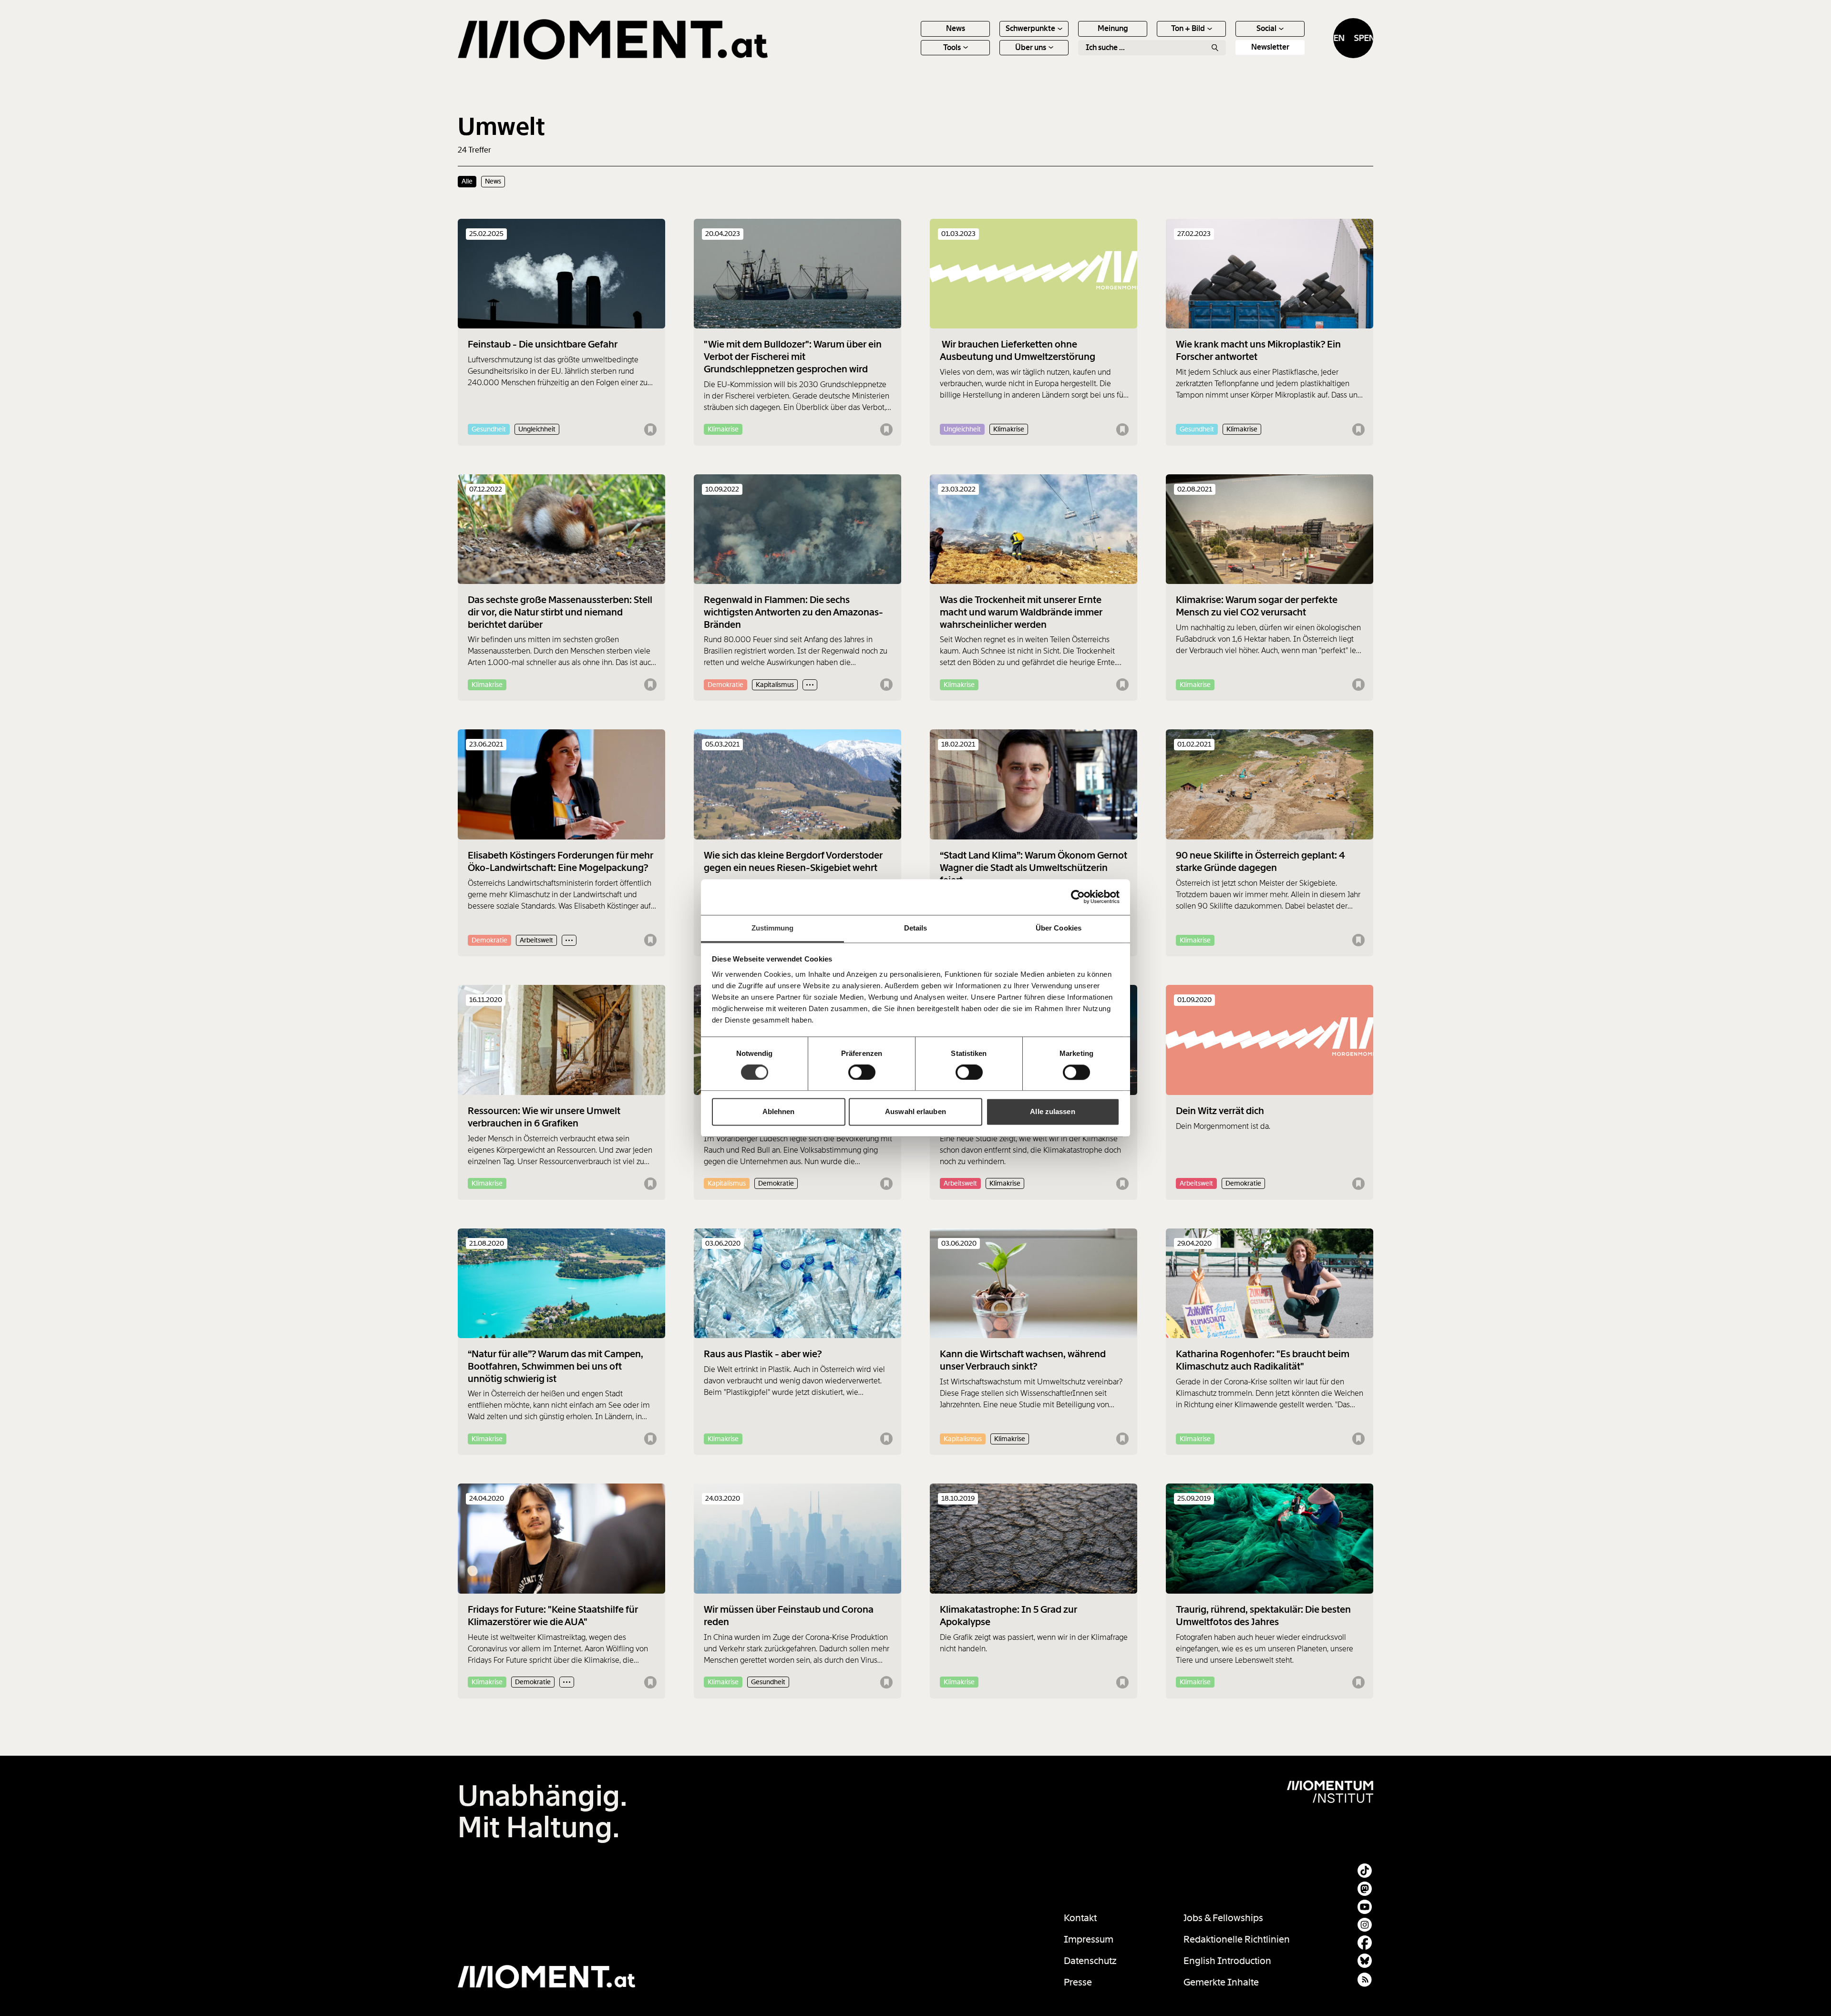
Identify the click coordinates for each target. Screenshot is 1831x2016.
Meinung (1113, 28)
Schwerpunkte (1030, 28)
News (956, 28)
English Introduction (1227, 1961)
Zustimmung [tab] (773, 928)
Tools (952, 47)
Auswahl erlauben (915, 1112)
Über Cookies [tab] (1059, 928)
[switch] (862, 1072)
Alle (467, 181)
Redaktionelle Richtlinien (1237, 1939)
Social (1266, 28)
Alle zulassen (1052, 1112)
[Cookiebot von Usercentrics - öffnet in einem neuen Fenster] (1078, 897)
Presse (1078, 1982)
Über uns (1031, 47)
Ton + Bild (1188, 28)
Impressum (1089, 1939)
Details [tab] (916, 928)
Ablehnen (779, 1112)
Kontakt (1080, 1918)
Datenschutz (1090, 1961)
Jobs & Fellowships (1223, 1918)
